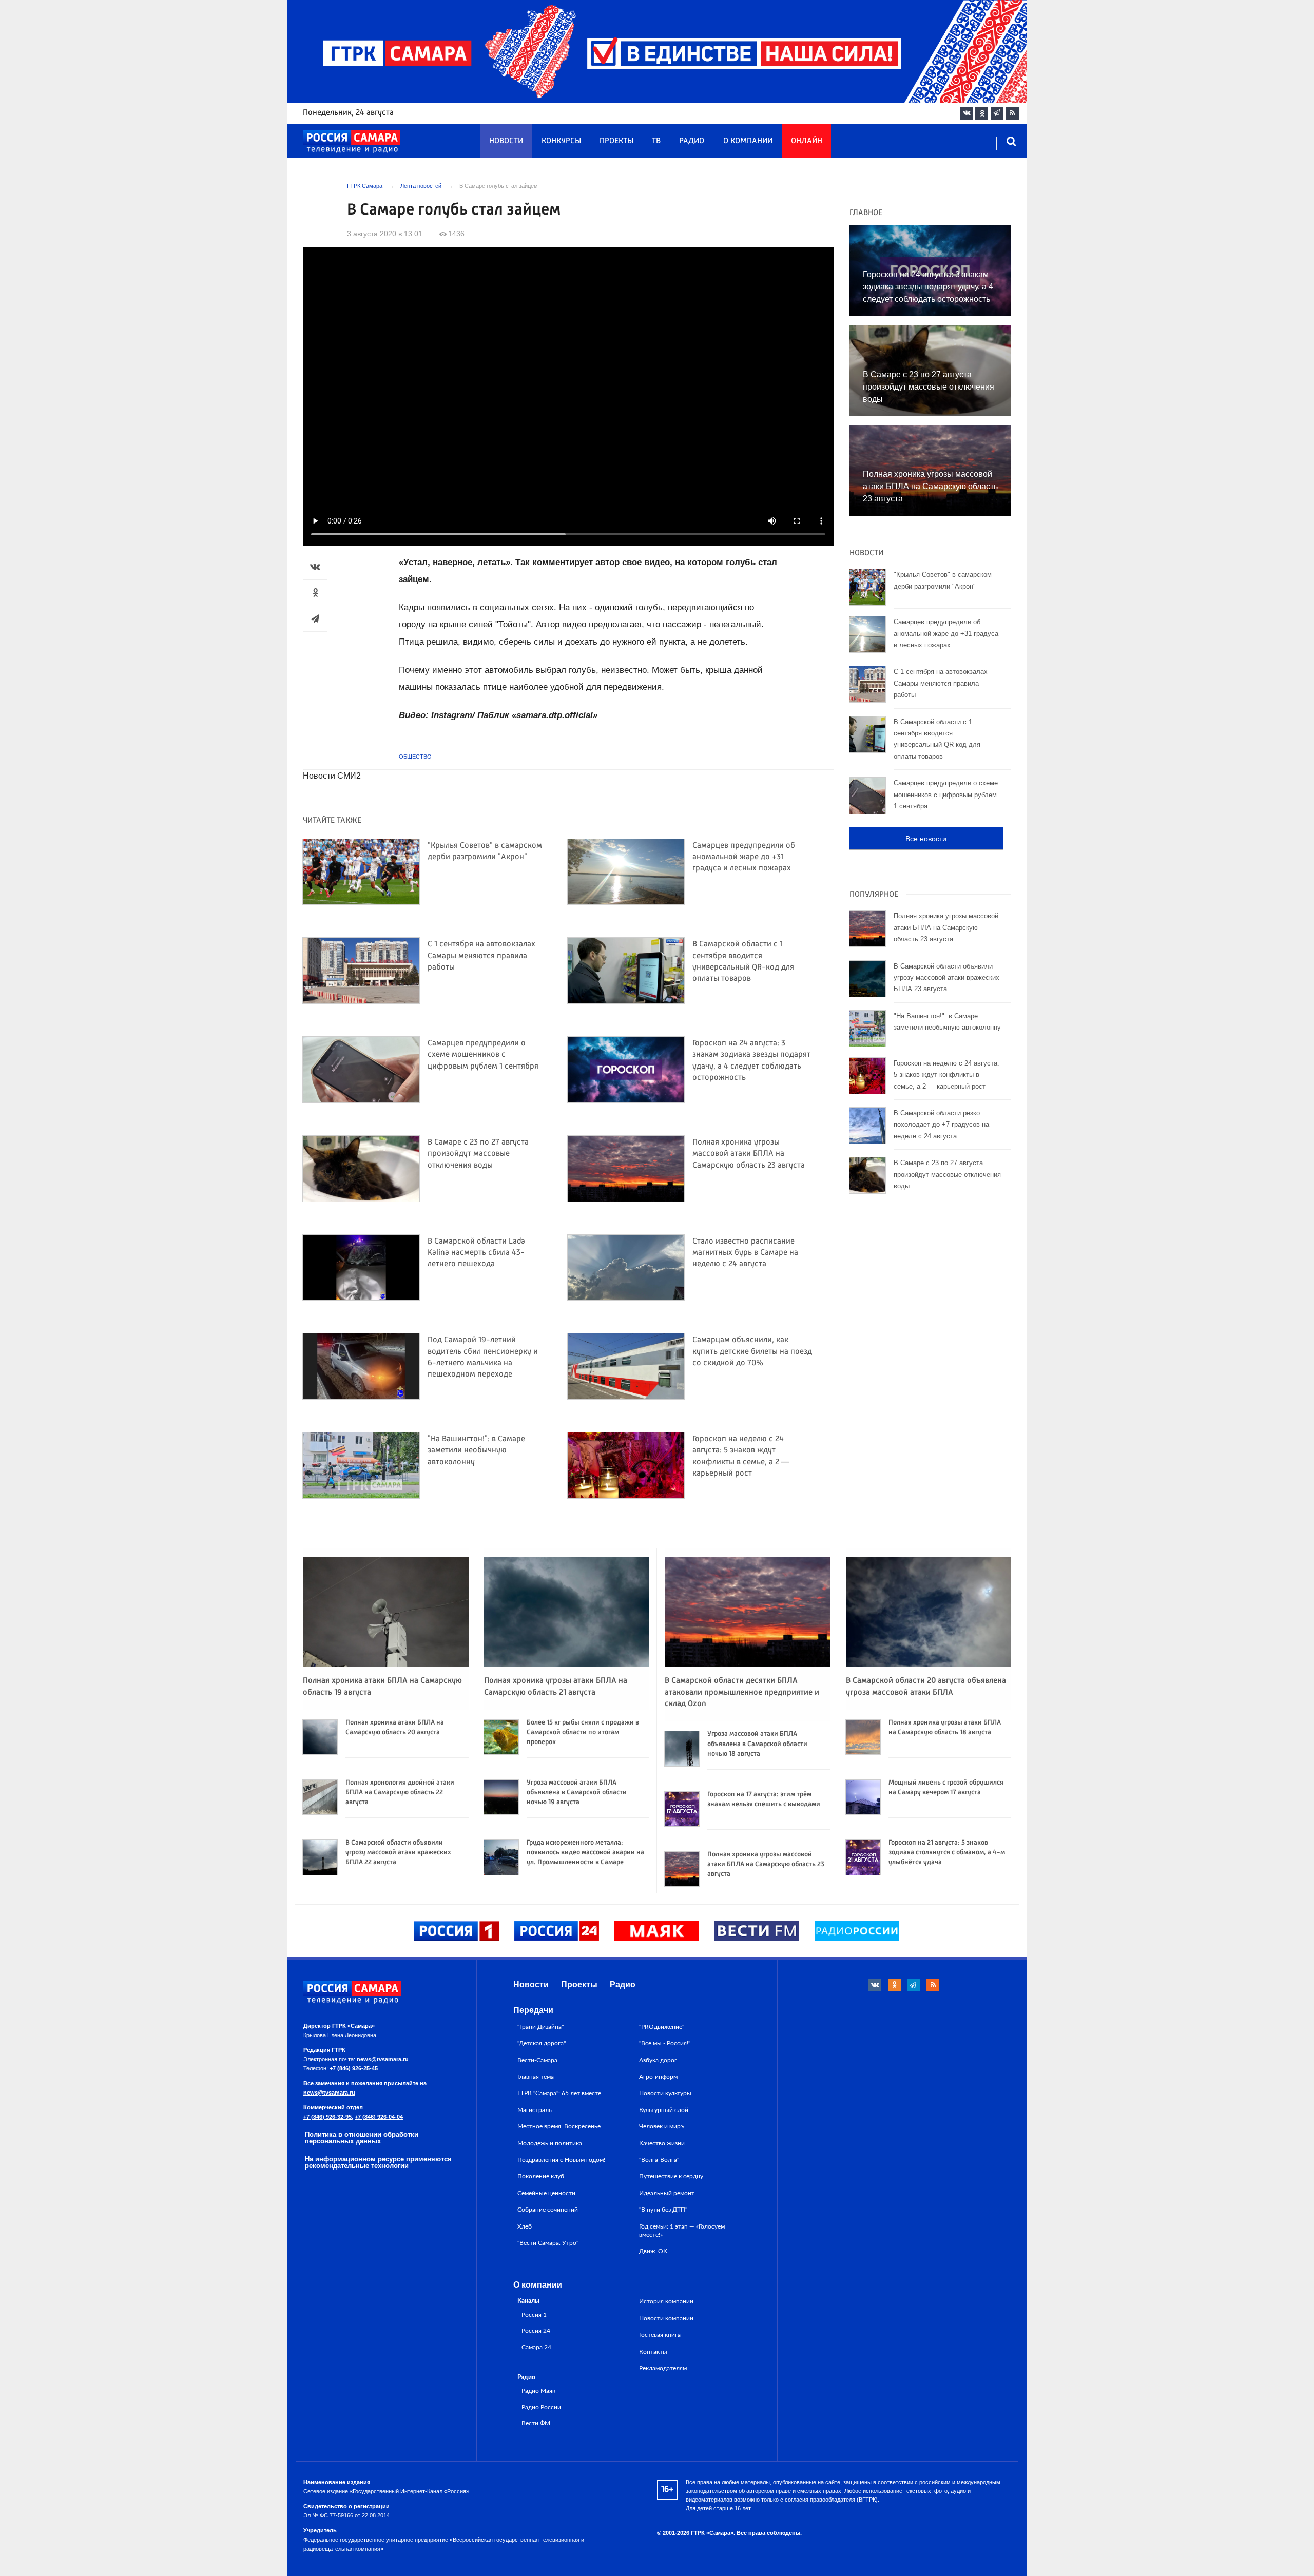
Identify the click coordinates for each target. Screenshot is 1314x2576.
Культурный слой (664, 2110)
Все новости (926, 839)
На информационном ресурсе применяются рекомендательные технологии (378, 2162)
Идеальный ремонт (667, 2193)
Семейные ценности (546, 2193)
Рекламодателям (663, 2368)
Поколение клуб (541, 2176)
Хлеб (525, 2226)
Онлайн (807, 141)
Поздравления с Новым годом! (561, 2160)
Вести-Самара (537, 2060)
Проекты (616, 141)
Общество (415, 757)
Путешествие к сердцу (671, 2176)
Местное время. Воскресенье (559, 2126)
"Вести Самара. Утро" (548, 2243)
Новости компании (666, 2318)
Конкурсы (561, 141)
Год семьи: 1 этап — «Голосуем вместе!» (682, 2231)
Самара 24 (536, 2347)
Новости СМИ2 (332, 776)
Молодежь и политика (550, 2143)
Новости (506, 141)
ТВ (656, 141)
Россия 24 (536, 2331)
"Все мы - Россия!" (665, 2043)
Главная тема (536, 2077)
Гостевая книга (660, 2335)
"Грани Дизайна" (540, 2027)
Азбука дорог (658, 2060)
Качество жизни (662, 2143)
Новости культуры (665, 2093)
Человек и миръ (662, 2126)
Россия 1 (534, 2315)
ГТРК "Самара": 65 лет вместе (559, 2093)
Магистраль (535, 2110)
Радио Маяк (538, 2391)
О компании (748, 141)
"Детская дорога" (542, 2043)
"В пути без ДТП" (663, 2210)
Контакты (653, 2352)
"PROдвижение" (662, 2027)
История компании (666, 2301)
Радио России (541, 2407)
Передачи (533, 2010)
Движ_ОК (653, 2251)
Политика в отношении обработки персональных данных (362, 2138)
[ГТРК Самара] (352, 142)
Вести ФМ (536, 2423)
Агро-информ (658, 2077)
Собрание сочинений (548, 2210)
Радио (692, 141)
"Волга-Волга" (659, 2160)
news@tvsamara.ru (383, 2059)
